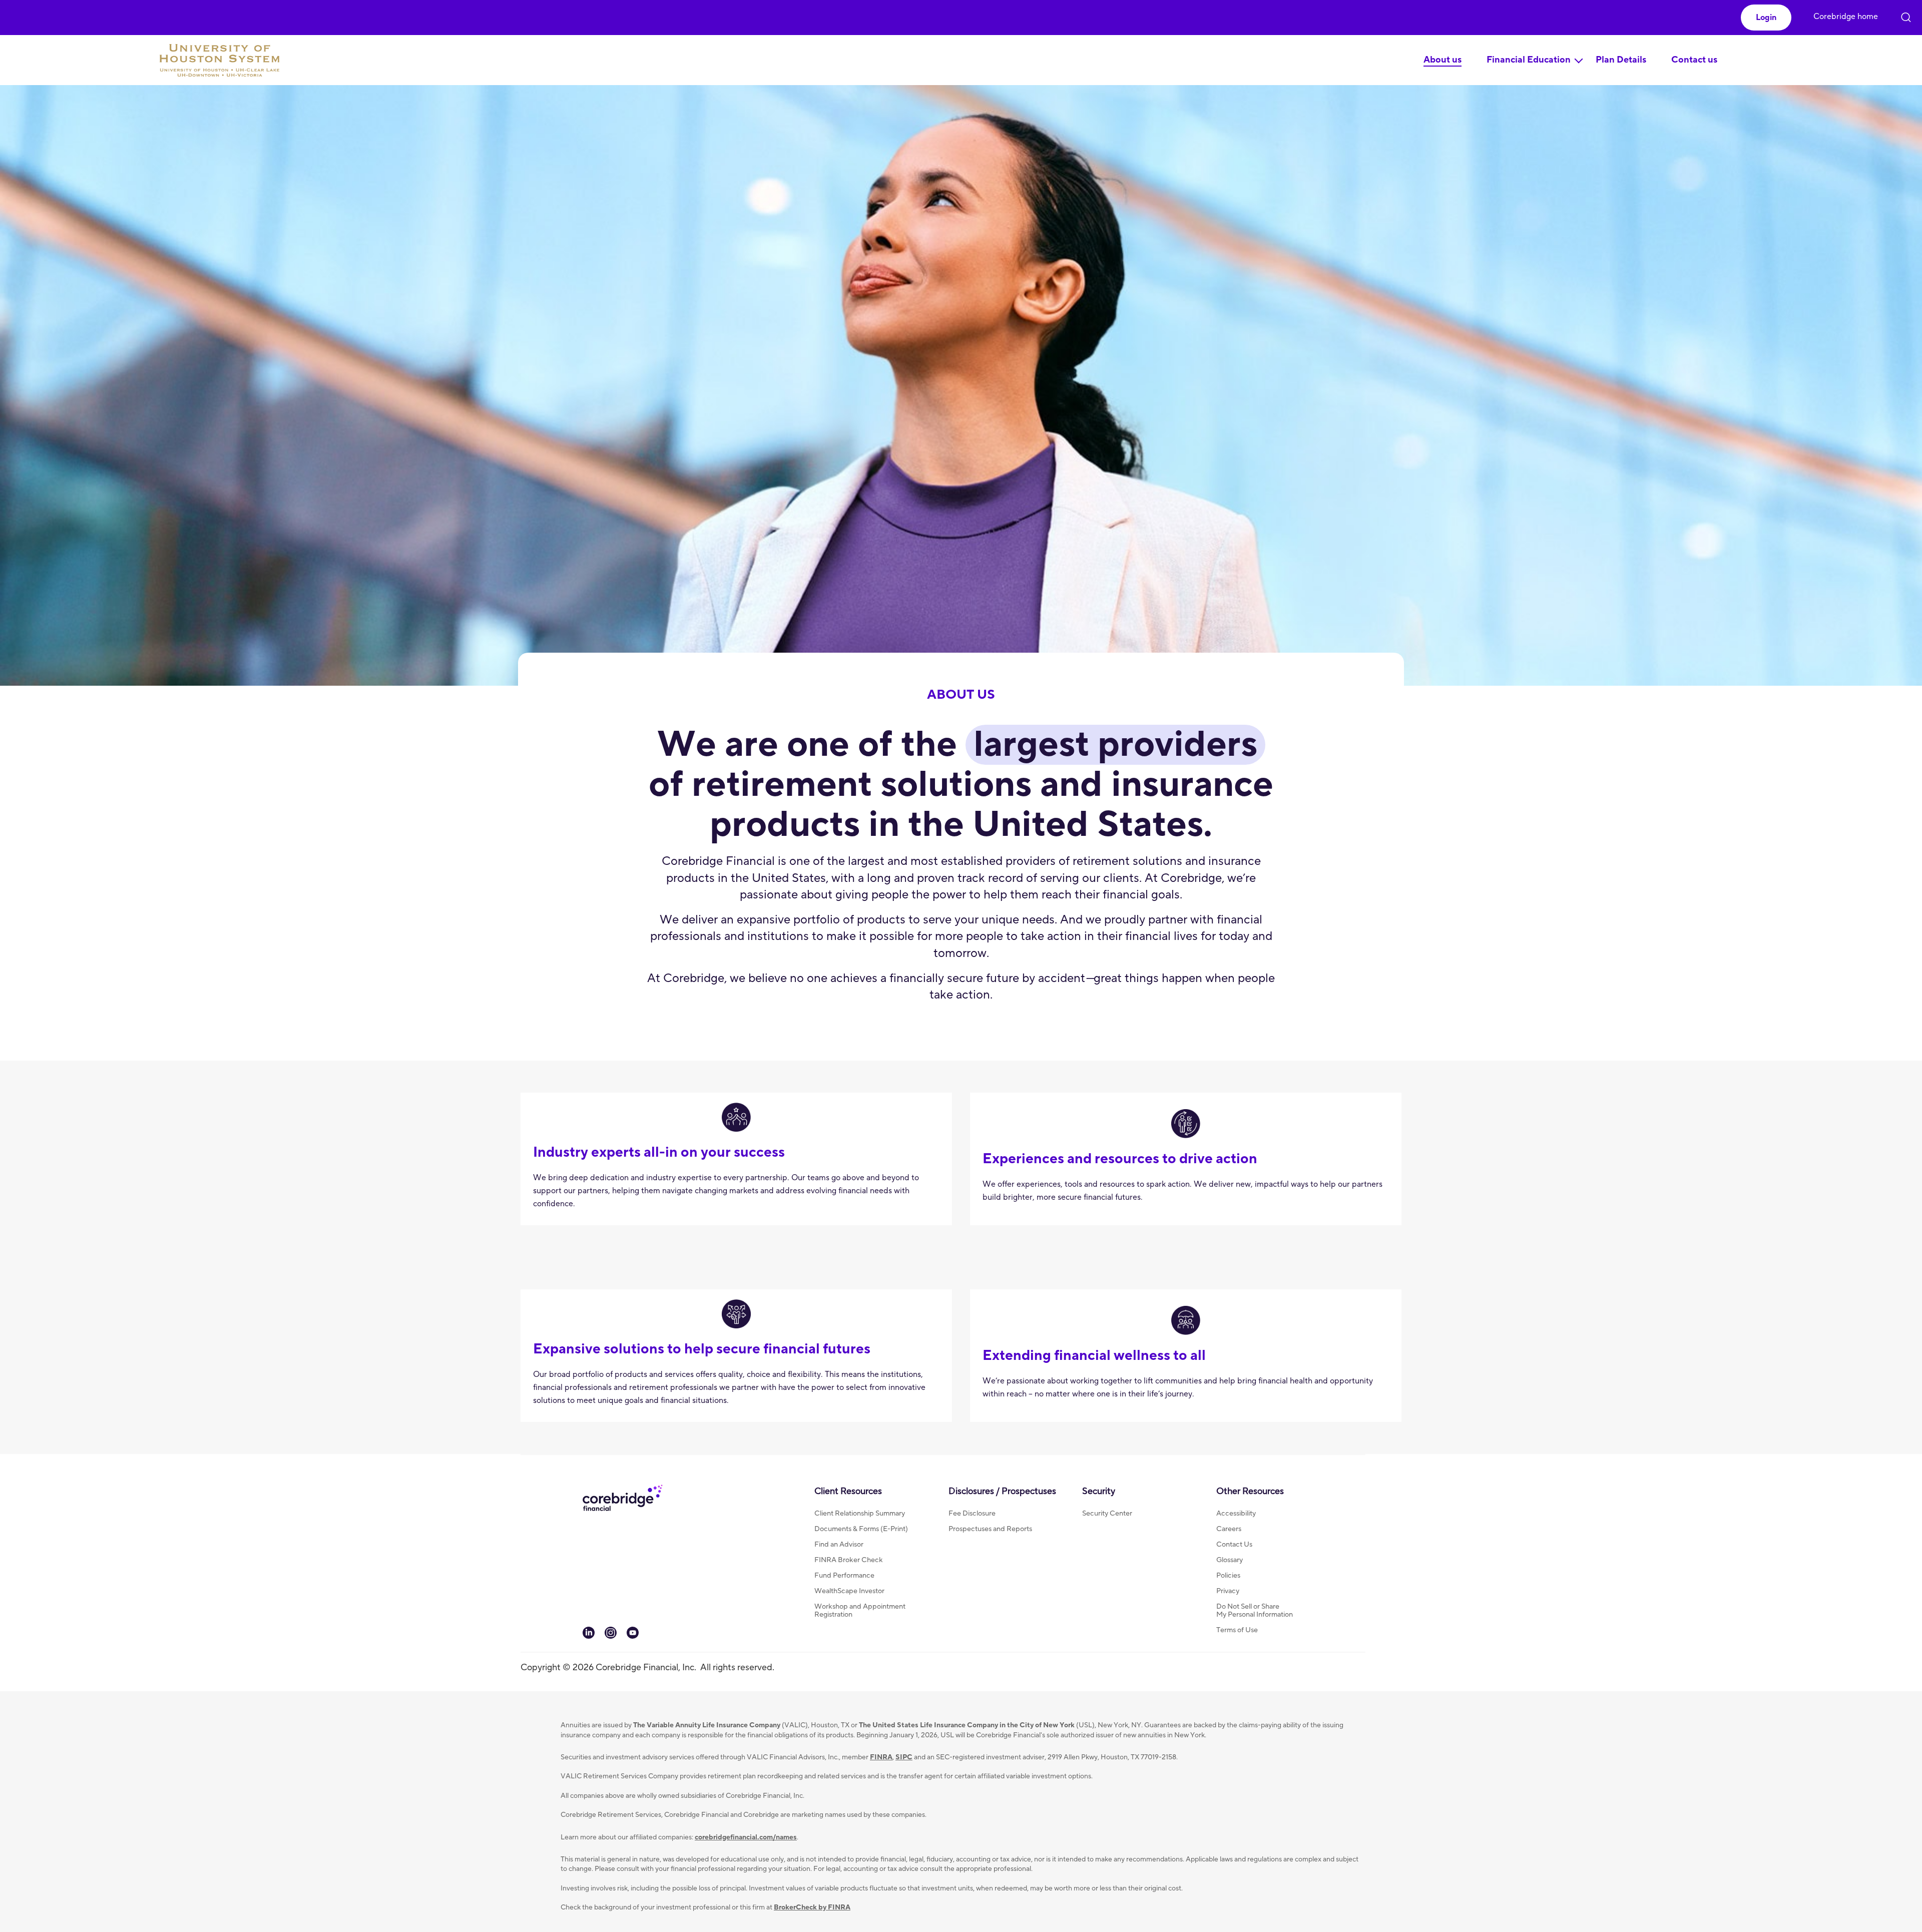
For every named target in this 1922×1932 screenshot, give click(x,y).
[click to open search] (1906, 15)
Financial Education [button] (1529, 60)
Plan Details (1621, 60)
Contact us (1694, 60)
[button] (1766, 18)
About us (1443, 60)
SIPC (904, 1757)
